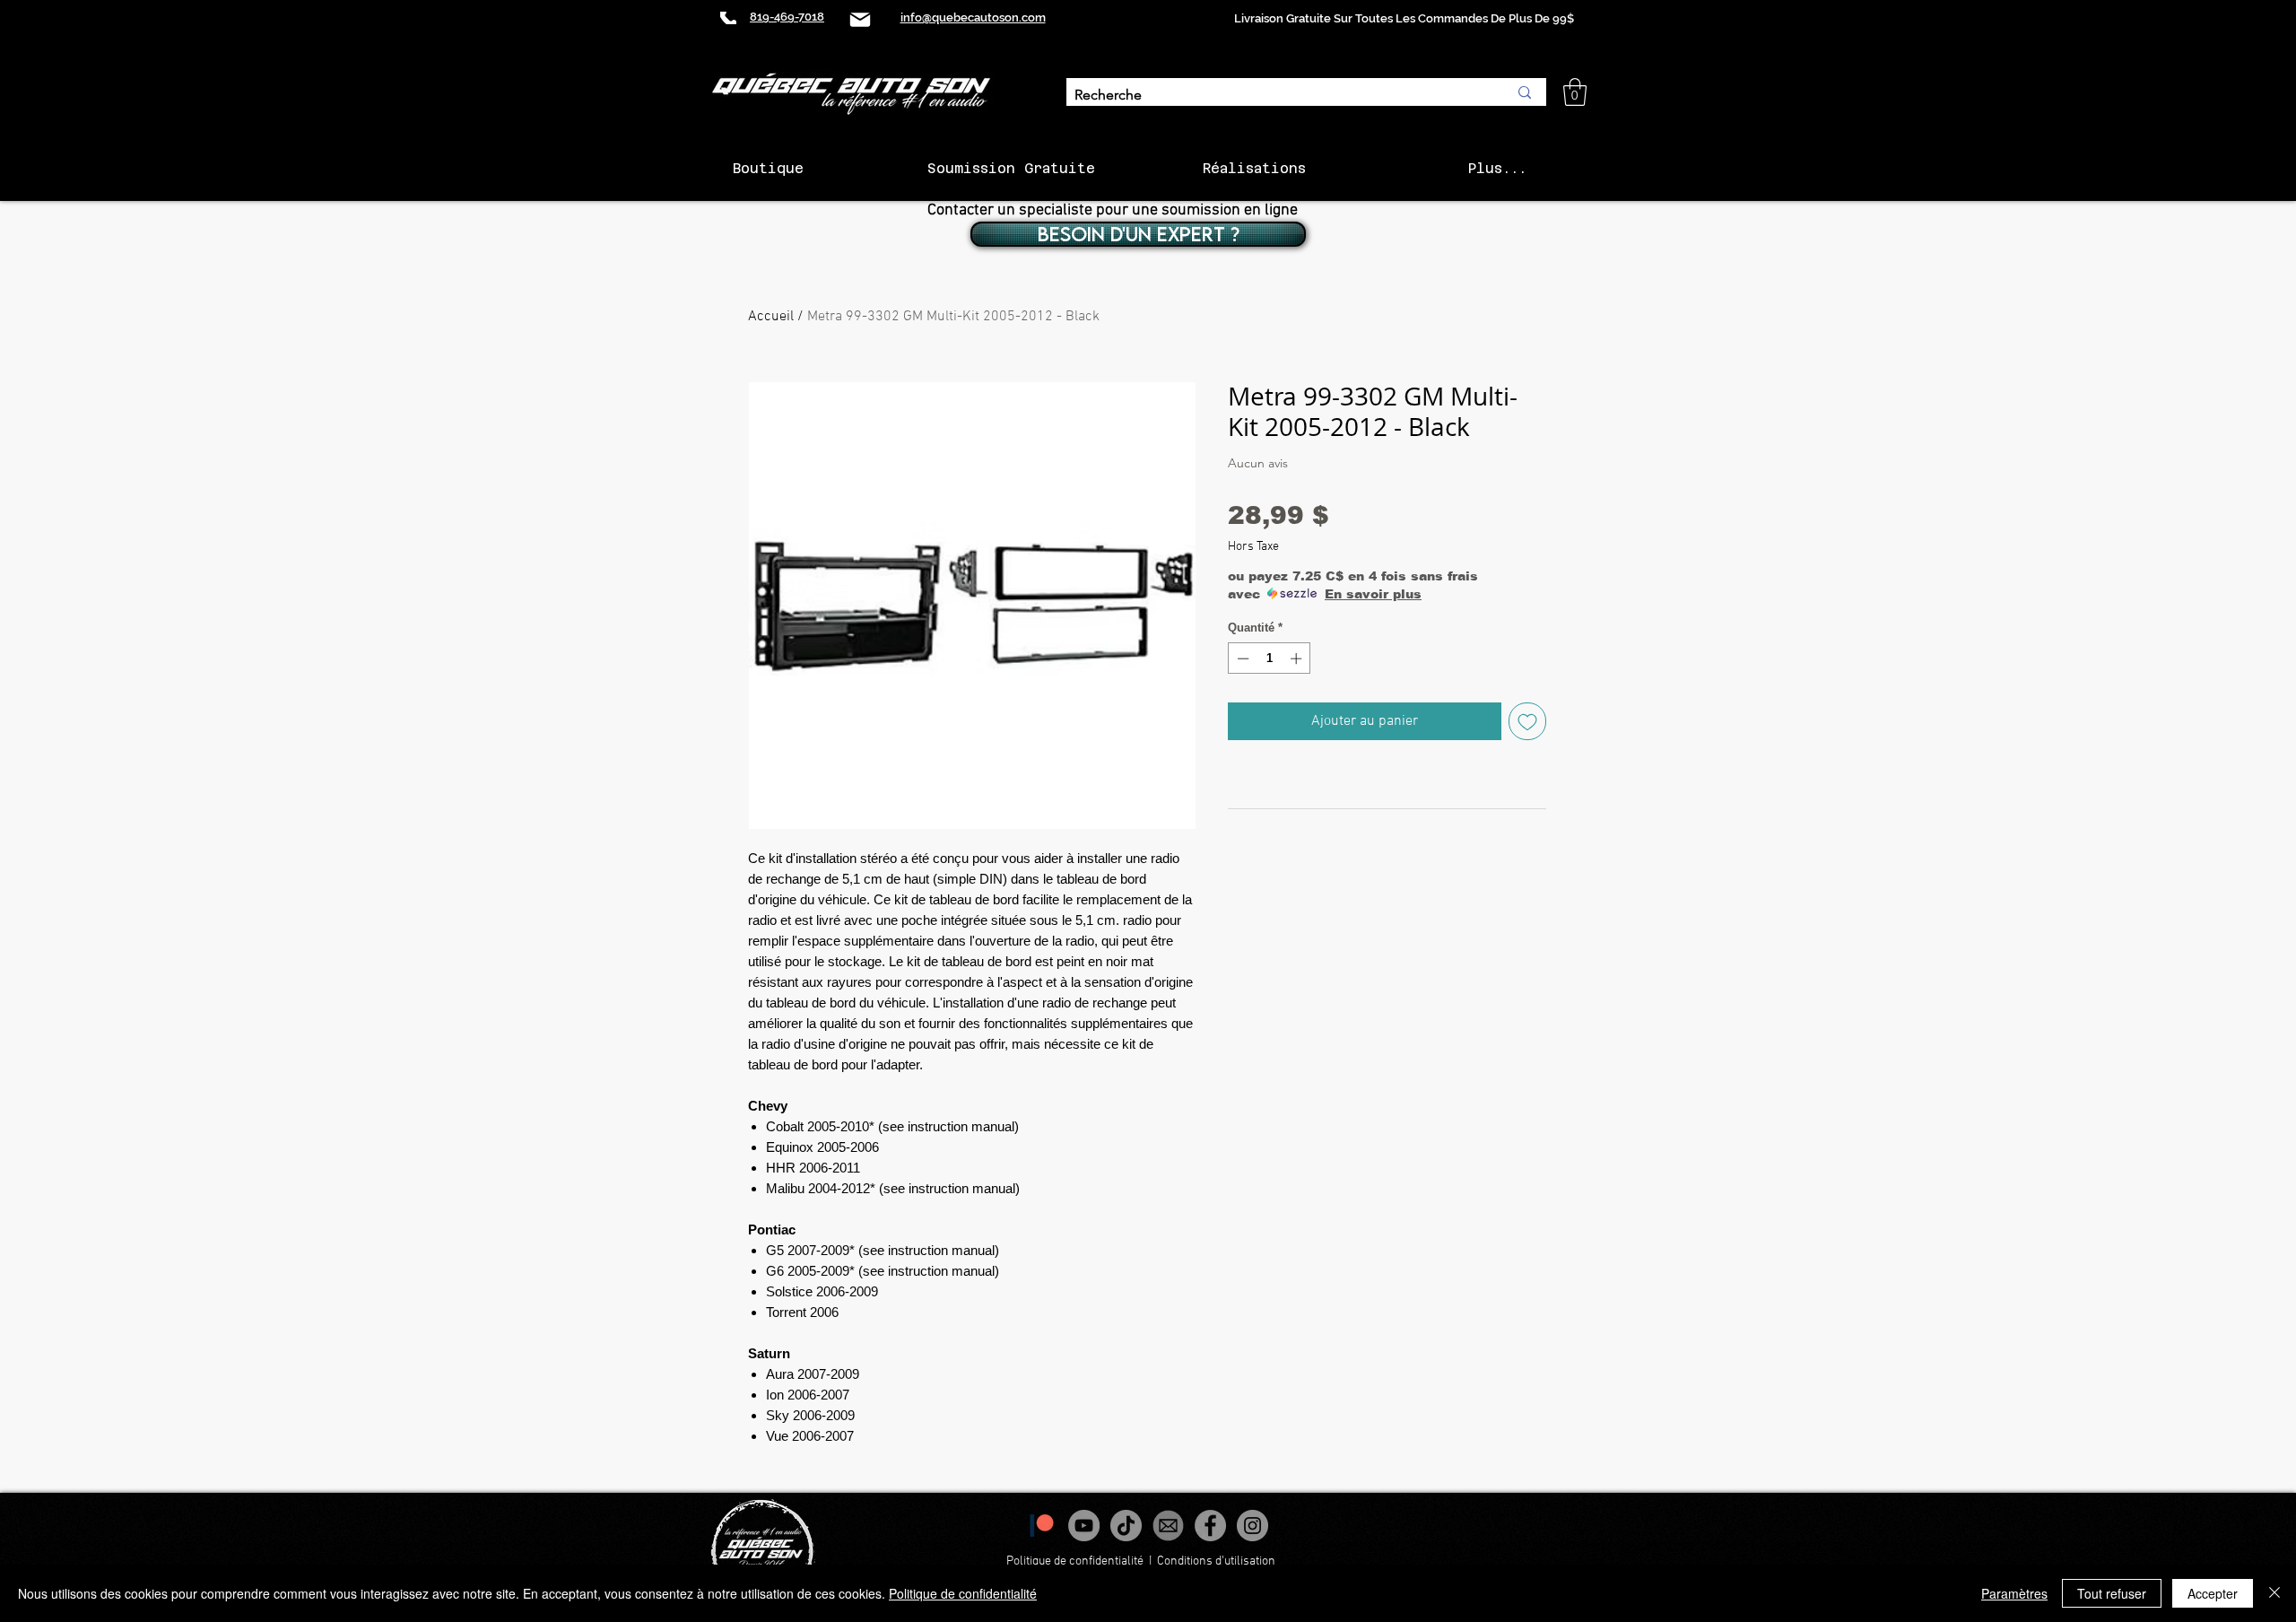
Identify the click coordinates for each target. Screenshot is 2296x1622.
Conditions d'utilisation (1218, 1561)
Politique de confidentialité (1075, 1561)
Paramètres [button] (2014, 1593)
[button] (1575, 92)
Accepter (2213, 1593)
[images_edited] (1168, 1526)
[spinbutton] (1270, 658)
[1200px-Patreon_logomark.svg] (1042, 1526)
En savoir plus (1373, 594)
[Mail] (860, 19)
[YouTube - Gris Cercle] (1084, 1526)
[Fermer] (2274, 1593)
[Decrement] (1241, 658)
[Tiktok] (1126, 1526)
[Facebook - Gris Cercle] (1210, 1526)
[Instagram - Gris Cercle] (1252, 1526)
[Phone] (728, 18)
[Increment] (1298, 658)
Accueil (771, 317)
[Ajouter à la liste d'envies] (1527, 721)
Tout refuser (2112, 1593)
